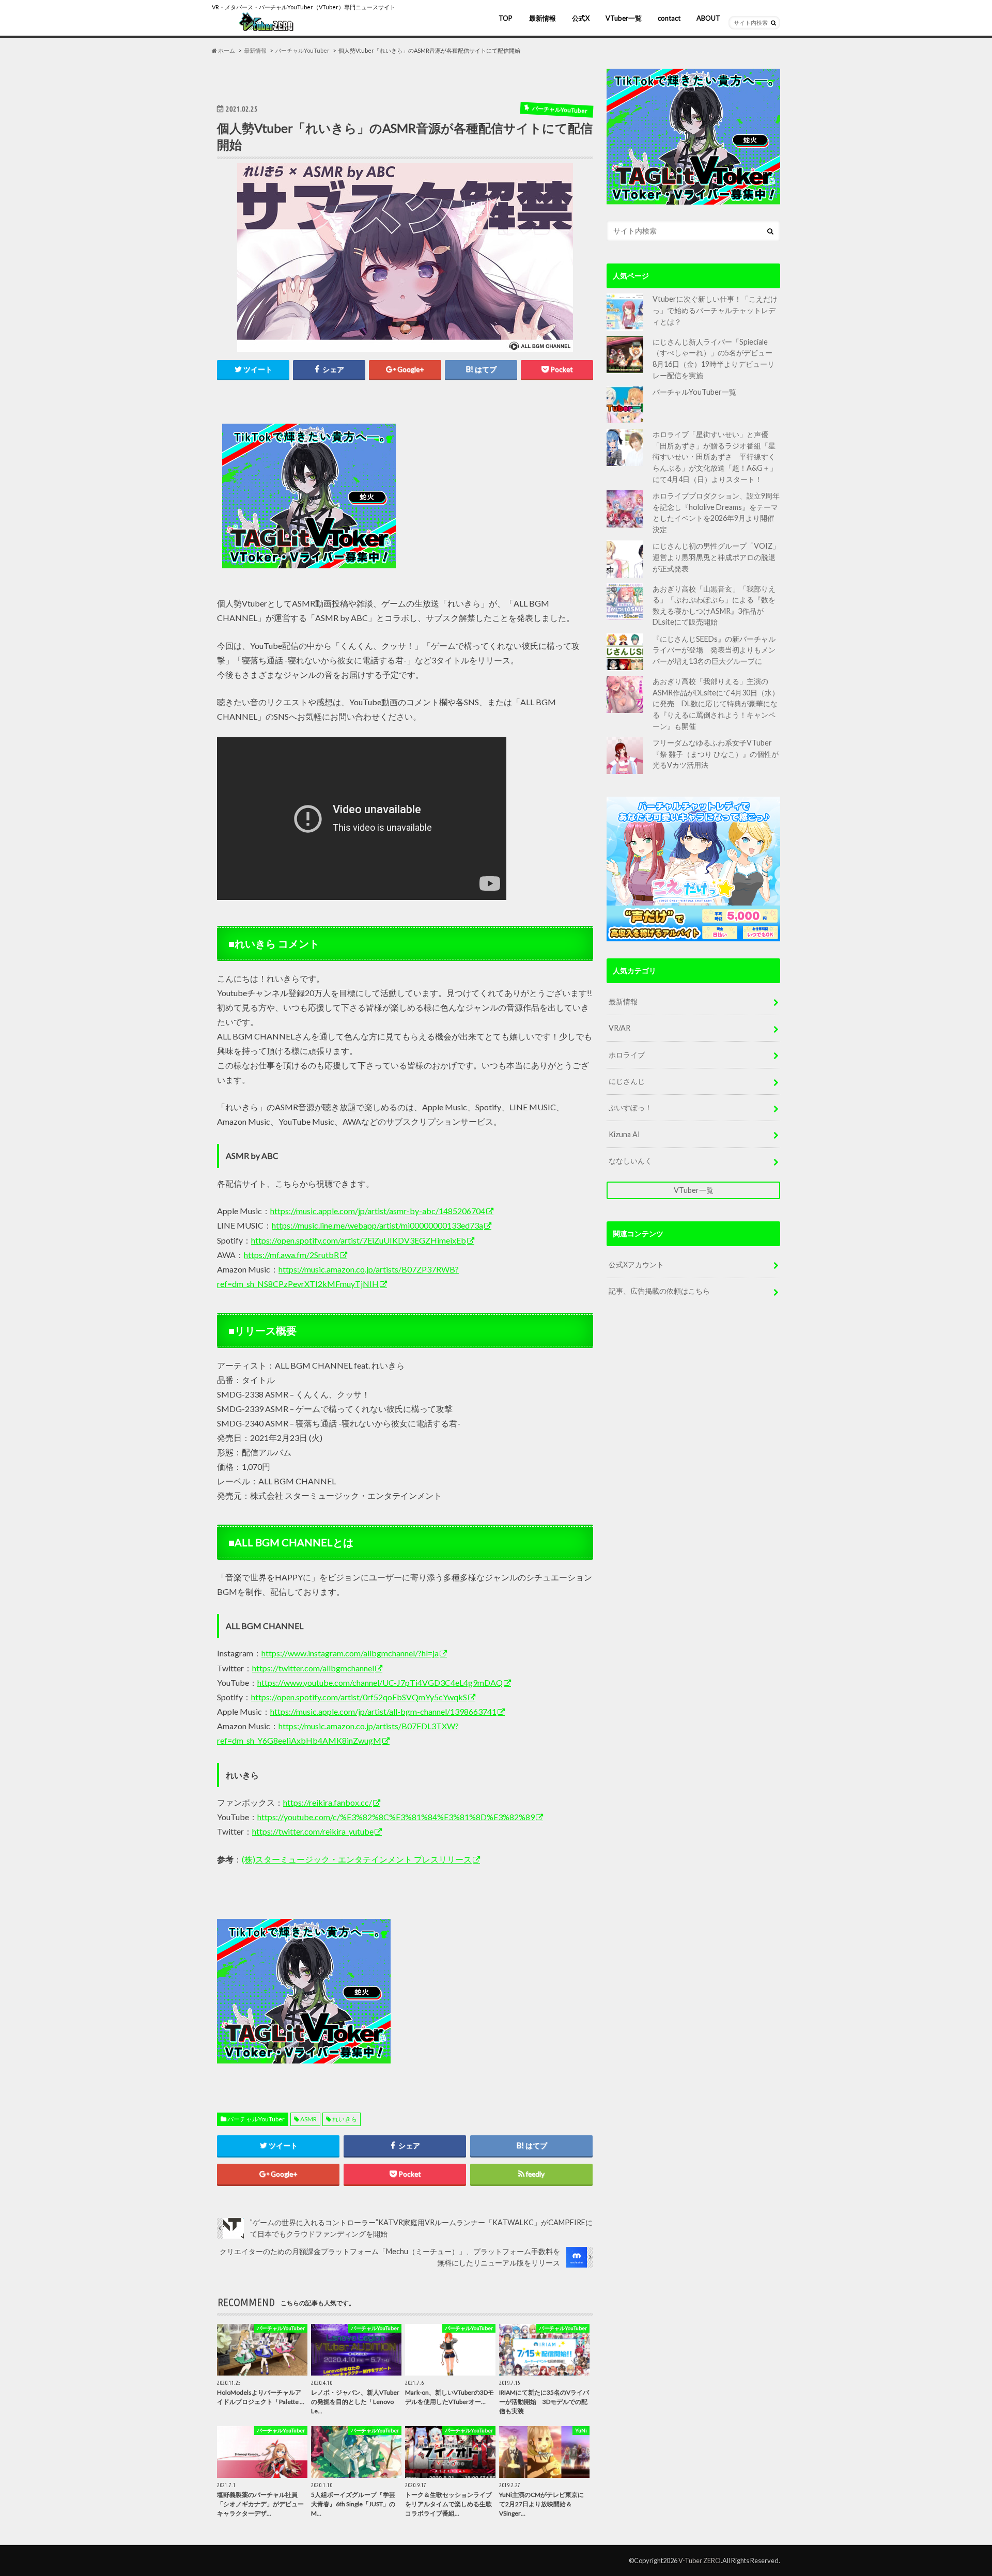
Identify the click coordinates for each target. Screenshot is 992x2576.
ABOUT (708, 18)
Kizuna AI (624, 1134)
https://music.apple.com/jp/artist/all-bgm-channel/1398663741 (383, 1711)
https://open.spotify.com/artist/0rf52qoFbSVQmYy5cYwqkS (359, 1697)
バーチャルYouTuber (256, 2119)
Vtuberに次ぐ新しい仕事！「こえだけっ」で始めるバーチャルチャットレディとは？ (715, 310)
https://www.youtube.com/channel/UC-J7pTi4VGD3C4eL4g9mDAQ (380, 1682)
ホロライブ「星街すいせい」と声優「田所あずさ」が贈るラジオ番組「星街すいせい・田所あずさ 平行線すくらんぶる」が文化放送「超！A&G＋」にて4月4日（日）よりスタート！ (715, 456)
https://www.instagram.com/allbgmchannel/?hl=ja (350, 1653)
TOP (506, 18)
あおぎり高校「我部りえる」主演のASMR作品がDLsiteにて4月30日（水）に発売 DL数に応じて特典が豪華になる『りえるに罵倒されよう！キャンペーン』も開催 (716, 703)
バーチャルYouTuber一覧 (694, 392)
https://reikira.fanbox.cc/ (328, 1802)
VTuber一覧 (624, 18)
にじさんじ (627, 1081)
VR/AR (619, 1028)
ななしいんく (630, 1161)
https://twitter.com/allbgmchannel (313, 1668)
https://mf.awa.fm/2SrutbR (291, 1255)
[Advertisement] (497, 496)
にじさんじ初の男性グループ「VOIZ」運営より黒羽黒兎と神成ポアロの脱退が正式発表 (716, 557)
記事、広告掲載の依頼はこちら (659, 1291)
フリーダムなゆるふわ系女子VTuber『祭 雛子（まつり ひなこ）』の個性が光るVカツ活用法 (716, 754)
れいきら (345, 2119)
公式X (581, 18)
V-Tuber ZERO (700, 2561)
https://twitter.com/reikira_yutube (313, 1831)
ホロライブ (627, 1055)
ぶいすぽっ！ (630, 1107)
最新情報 (542, 18)
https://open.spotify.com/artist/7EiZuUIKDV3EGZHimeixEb (359, 1240)
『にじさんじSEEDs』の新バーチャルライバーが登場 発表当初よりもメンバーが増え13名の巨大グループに (714, 650)
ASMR (308, 2119)
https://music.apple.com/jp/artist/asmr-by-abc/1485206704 (378, 1211)
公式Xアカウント (636, 1264)
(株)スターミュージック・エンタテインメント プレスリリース (357, 1859)
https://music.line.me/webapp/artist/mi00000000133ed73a (377, 1225)
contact (669, 18)
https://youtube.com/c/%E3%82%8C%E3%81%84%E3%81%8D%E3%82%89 (396, 1817)
